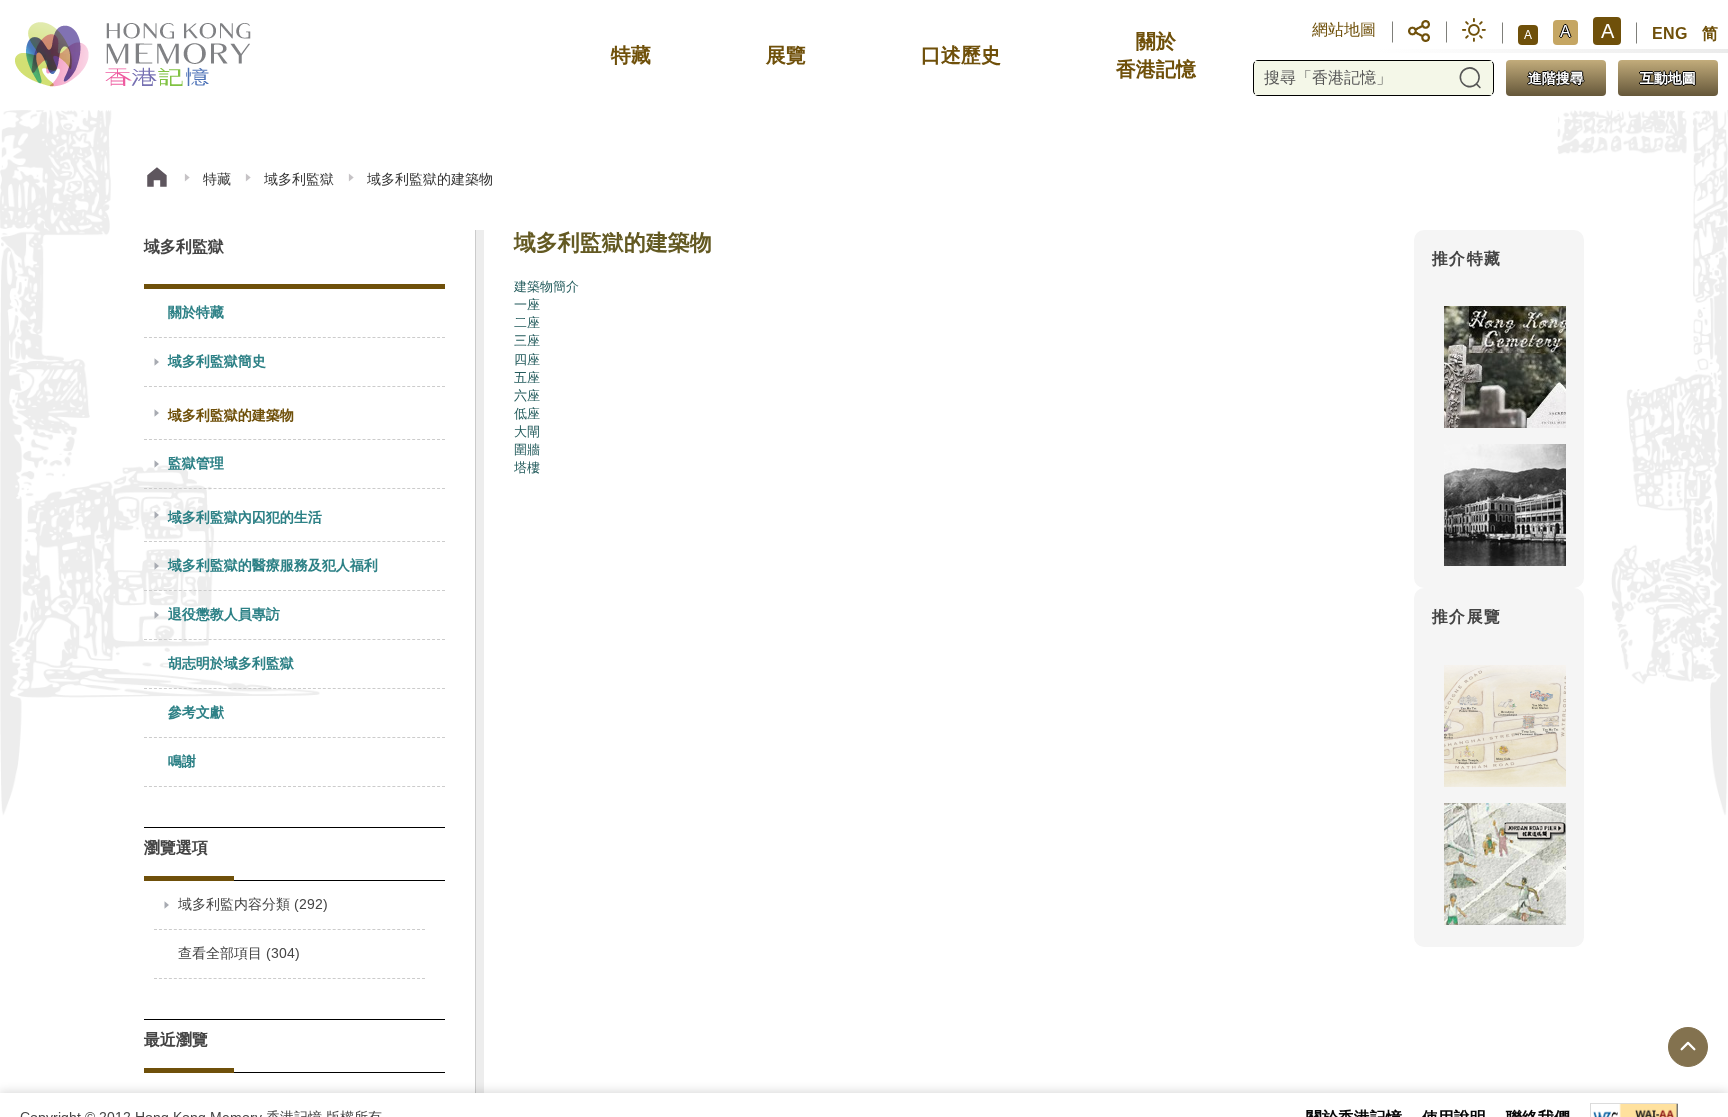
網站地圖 (1344, 29)
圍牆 (527, 449)
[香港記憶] (134, 55)
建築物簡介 (546, 286)
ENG (1669, 33)
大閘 (527, 431)
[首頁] (157, 179)
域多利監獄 (299, 179)
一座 (527, 304)
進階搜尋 (1556, 78)
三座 (527, 340)
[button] (1419, 30)
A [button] (1528, 35)
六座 (527, 395)
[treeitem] (294, 313)
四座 (527, 359)
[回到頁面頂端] (1688, 1047)
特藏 (217, 179)
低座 (527, 413)
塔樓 (527, 467)
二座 (527, 322)
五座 (527, 377)
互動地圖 (1668, 78)
